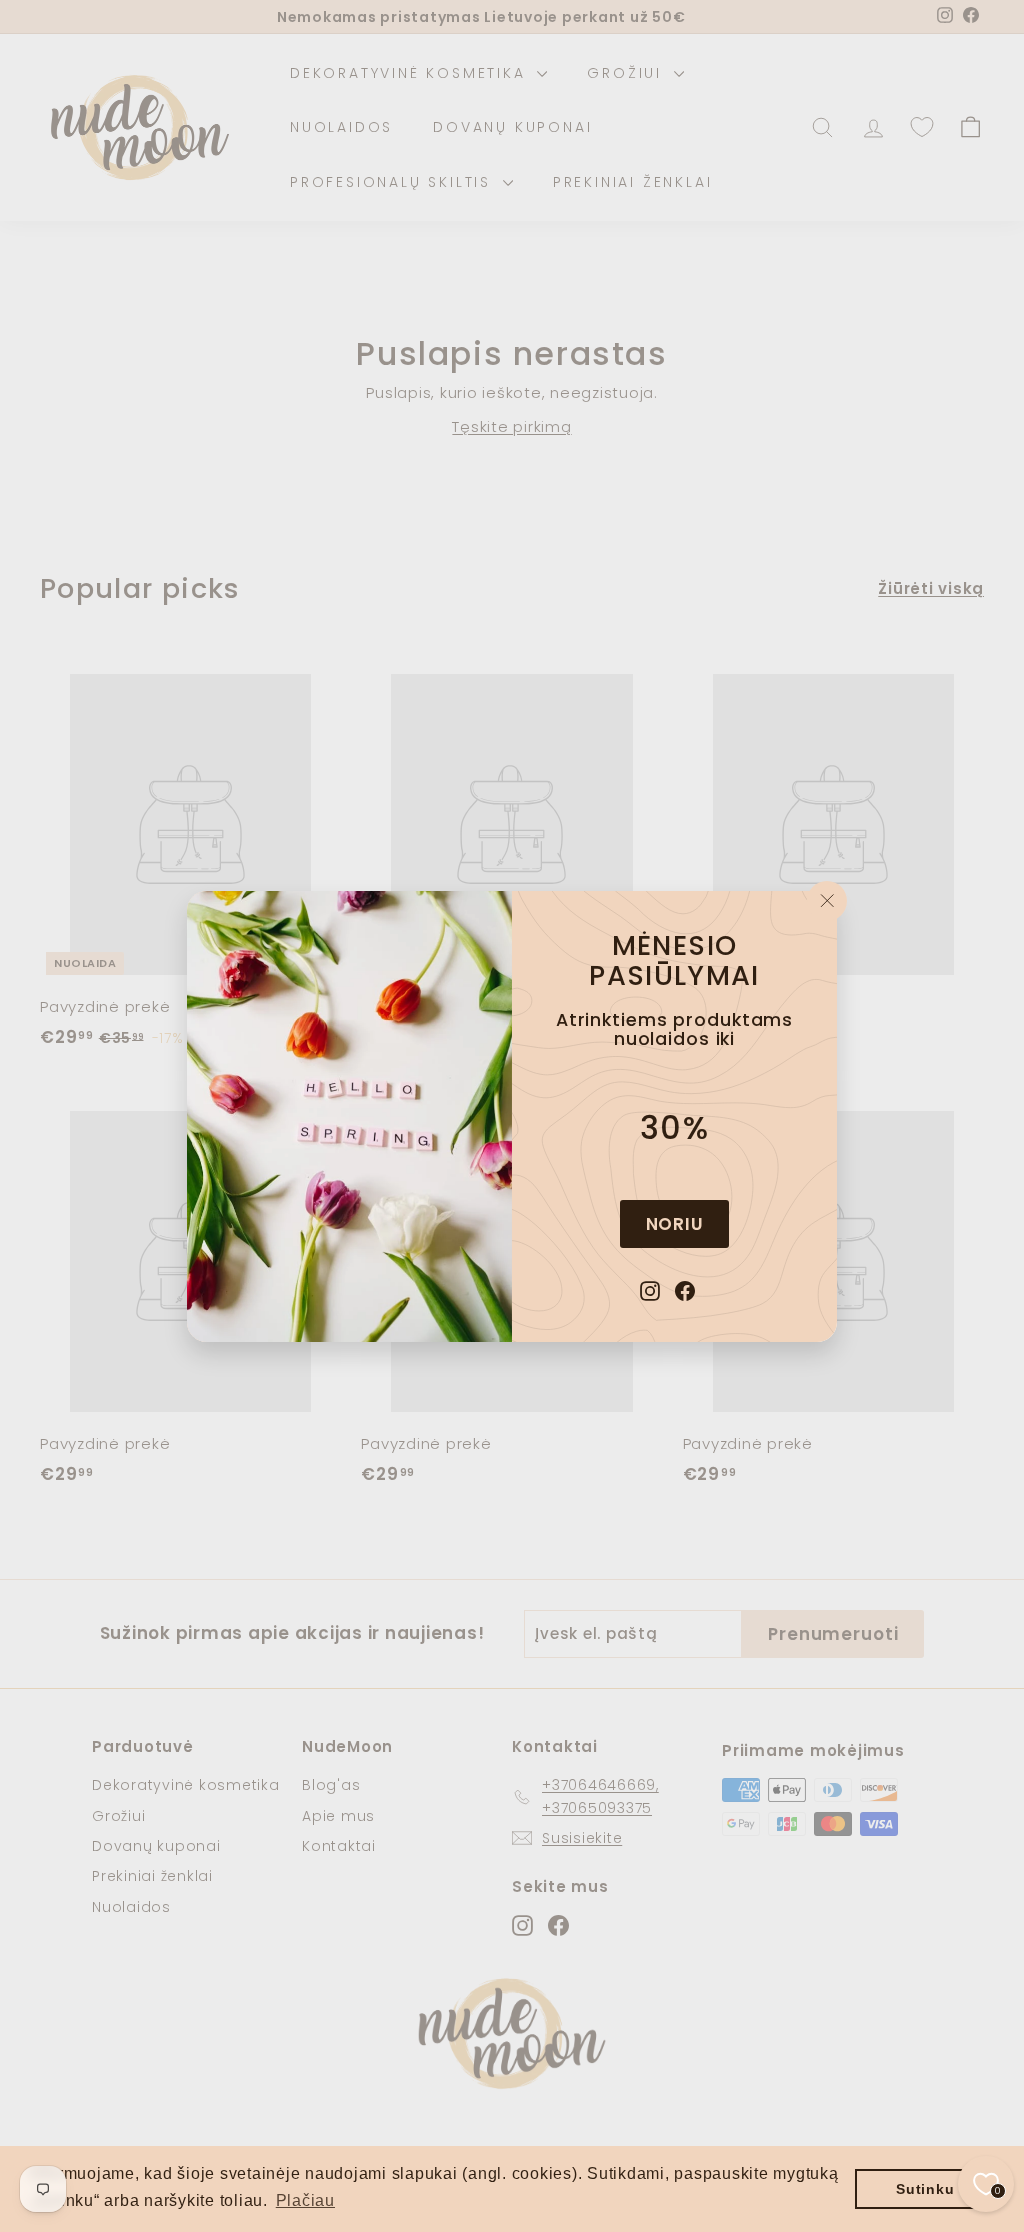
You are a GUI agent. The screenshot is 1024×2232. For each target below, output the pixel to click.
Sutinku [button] (925, 2189)
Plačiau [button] (305, 2200)
